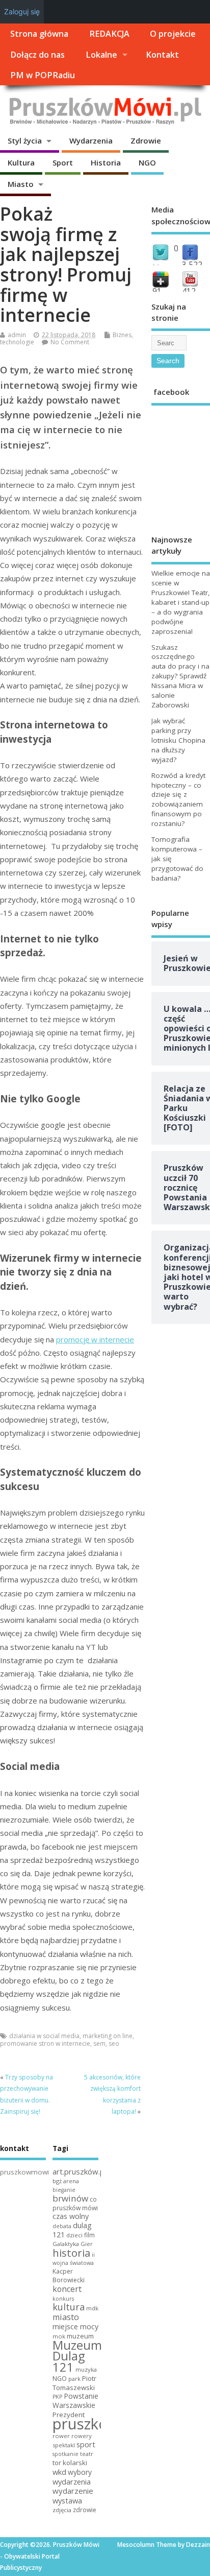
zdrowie (85, 2510)
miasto (66, 2317)
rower (61, 2436)
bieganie (64, 2190)
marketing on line (108, 2036)
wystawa (67, 2500)
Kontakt (162, 55)
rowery (82, 2436)
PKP (57, 2397)
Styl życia (25, 140)
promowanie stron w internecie (45, 2043)
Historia (106, 162)
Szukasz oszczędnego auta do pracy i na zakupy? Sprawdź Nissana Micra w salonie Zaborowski (180, 676)
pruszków (86, 2424)
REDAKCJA (109, 34)
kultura (69, 2307)
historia (71, 2253)
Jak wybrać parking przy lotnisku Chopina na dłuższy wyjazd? (178, 740)
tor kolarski (70, 2463)
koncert (67, 2289)
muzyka (86, 2369)
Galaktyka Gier (73, 2244)
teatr (87, 2454)
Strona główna (39, 34)
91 (157, 291)
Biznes (122, 335)
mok (59, 2336)
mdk (92, 2308)
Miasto (21, 184)
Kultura (21, 162)
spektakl (64, 2445)
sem (99, 2043)
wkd (59, 2472)
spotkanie (65, 2454)
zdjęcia (62, 2510)
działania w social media (44, 2036)
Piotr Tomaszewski (74, 2383)
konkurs (63, 2299)
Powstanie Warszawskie (75, 2401)
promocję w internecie (95, 1339)
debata (62, 2226)
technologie (17, 342)
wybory (80, 2472)
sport (86, 2444)
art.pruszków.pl (79, 2171)
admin (17, 335)
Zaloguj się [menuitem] (22, 11)
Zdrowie (146, 140)
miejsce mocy (75, 2326)
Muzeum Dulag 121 (77, 2356)
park (74, 2379)
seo (114, 2043)
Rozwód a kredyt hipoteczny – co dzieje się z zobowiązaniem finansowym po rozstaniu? (178, 800)
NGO (147, 162)
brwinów (70, 2198)
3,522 (192, 265)
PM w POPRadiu (43, 75)
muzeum (80, 2336)
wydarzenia (72, 2482)
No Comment (70, 342)
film (89, 2235)
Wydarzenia (91, 140)
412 (189, 291)
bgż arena (66, 2181)
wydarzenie (73, 2491)
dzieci (74, 2235)
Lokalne (101, 55)
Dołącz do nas (37, 55)
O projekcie (173, 34)
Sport (63, 162)
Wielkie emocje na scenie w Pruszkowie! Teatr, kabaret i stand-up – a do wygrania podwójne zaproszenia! (181, 602)
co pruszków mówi (75, 2204)
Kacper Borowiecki (69, 2276)
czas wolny (71, 2216)
